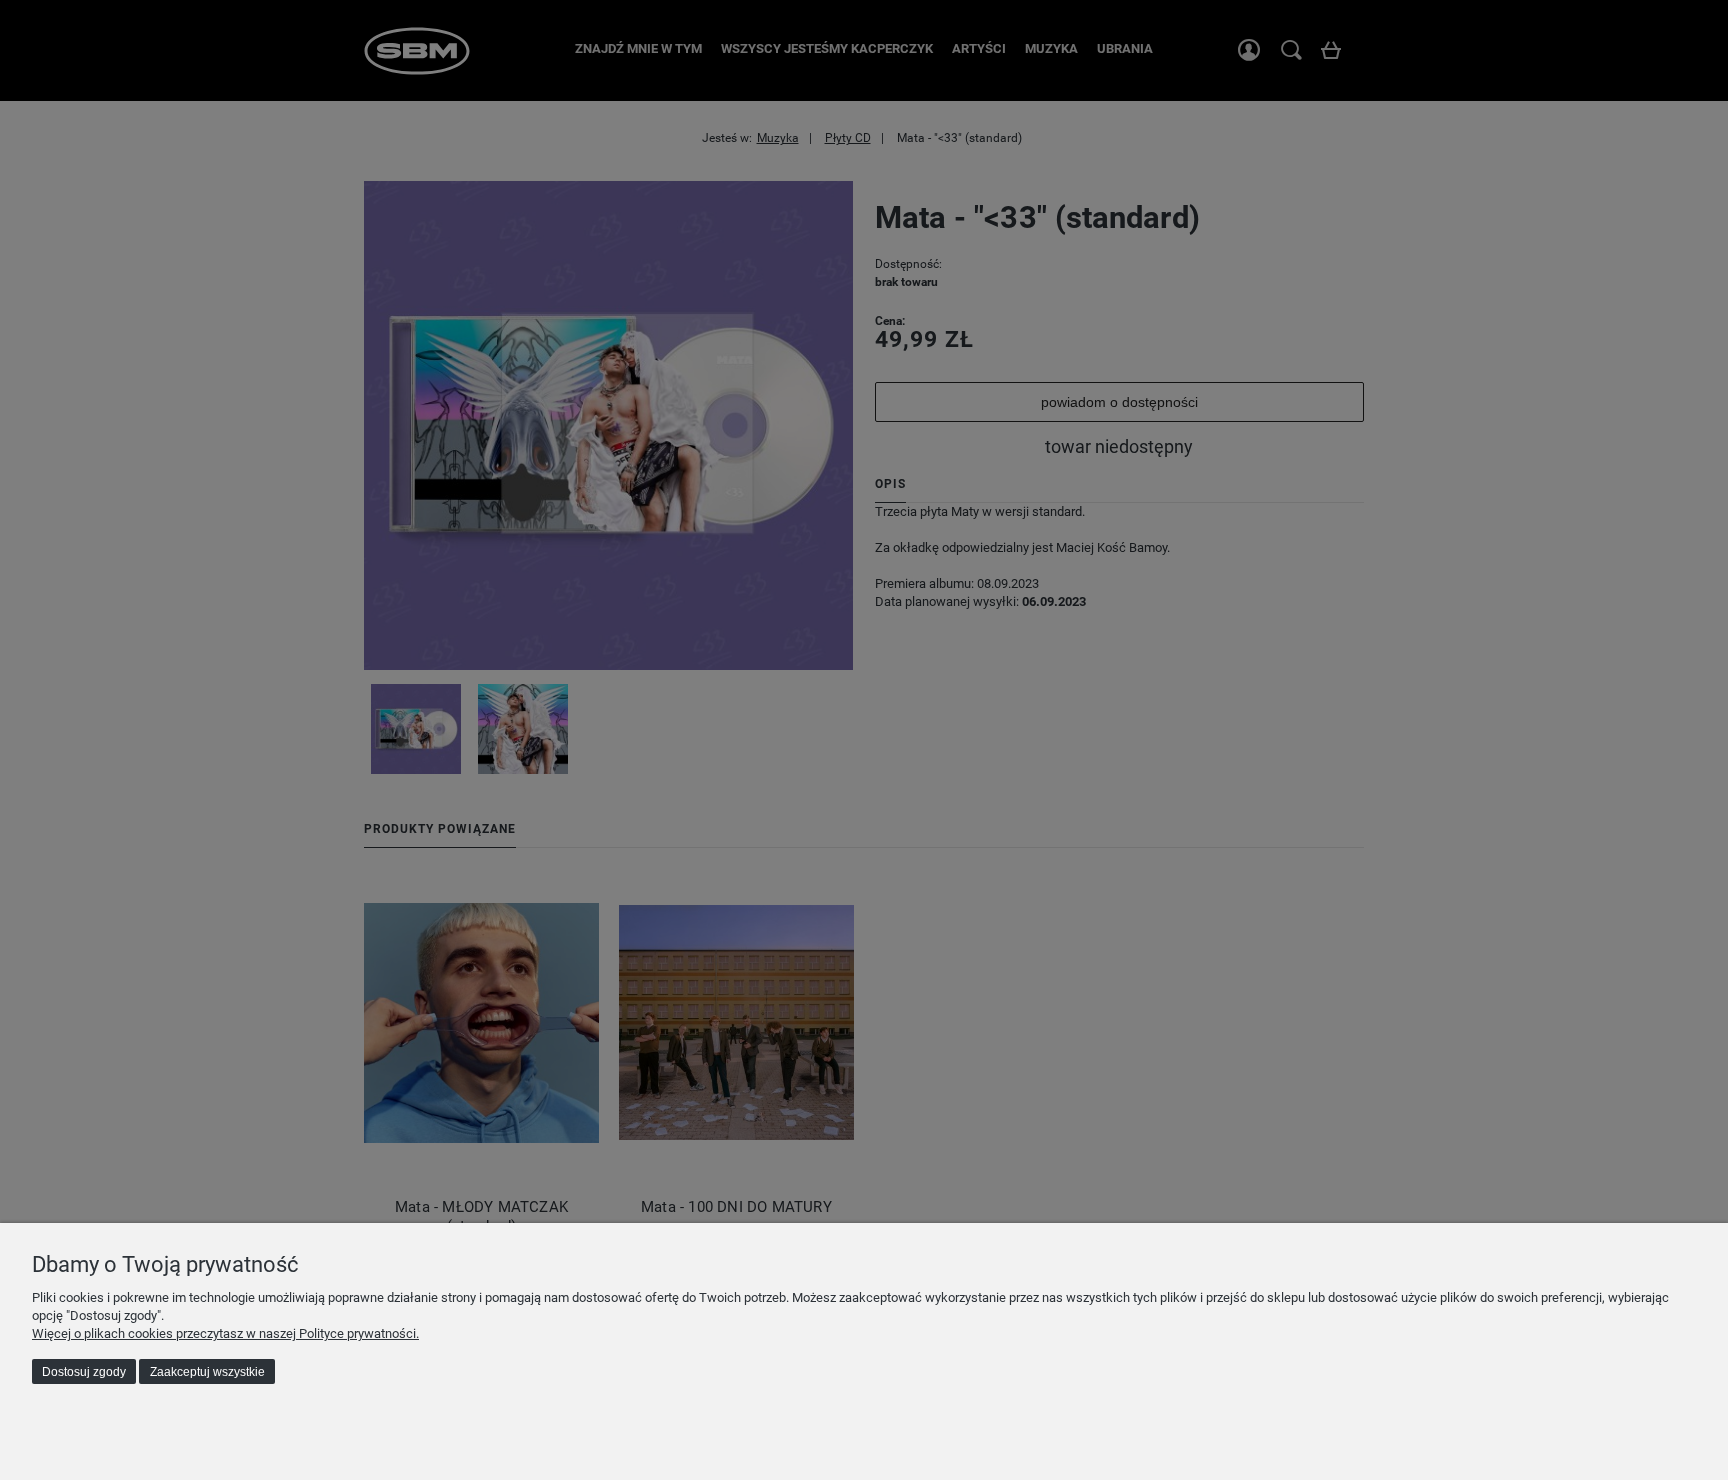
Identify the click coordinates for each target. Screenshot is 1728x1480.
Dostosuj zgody (84, 1372)
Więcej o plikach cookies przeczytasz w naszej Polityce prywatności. (225, 1333)
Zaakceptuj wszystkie (207, 1372)
